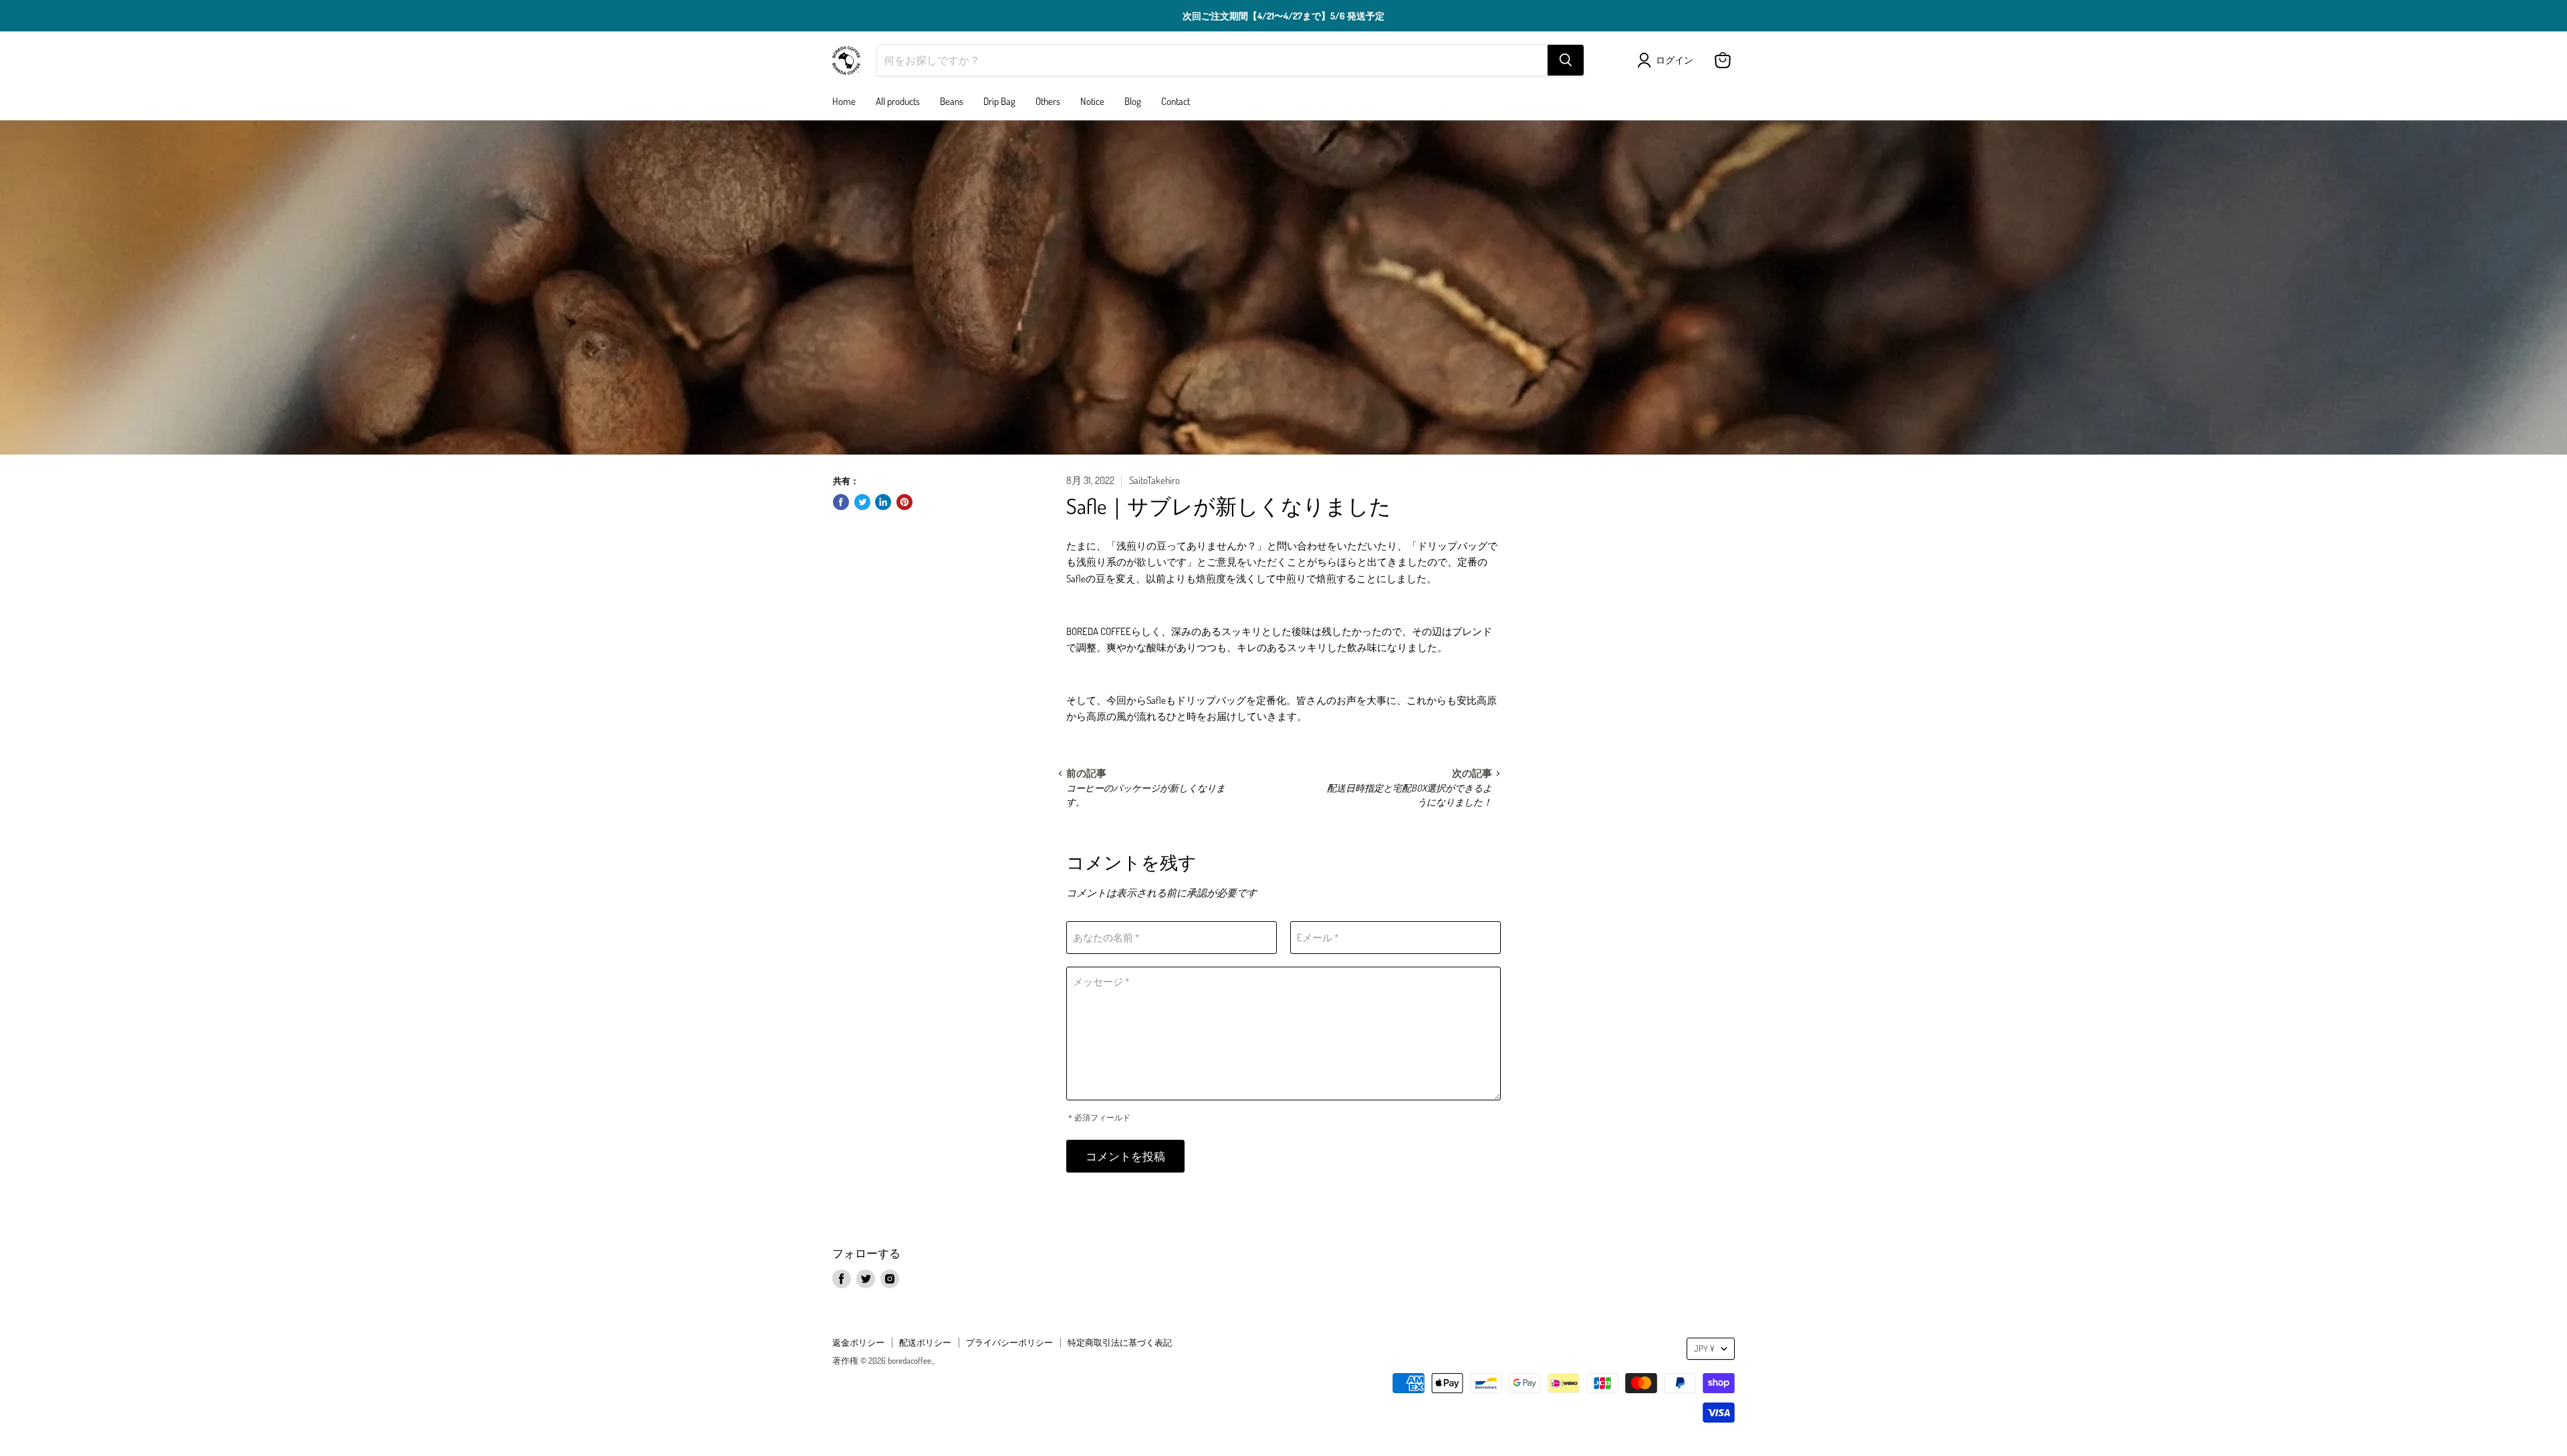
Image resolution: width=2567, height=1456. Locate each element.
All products (898, 101)
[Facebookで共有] (841, 502)
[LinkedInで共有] (883, 502)
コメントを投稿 (1125, 1156)
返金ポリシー (858, 1342)
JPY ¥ (1704, 1348)
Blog (1133, 101)
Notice (1092, 101)
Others (1048, 101)
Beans (952, 101)
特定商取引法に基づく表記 (1120, 1342)
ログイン (1675, 60)
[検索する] (1566, 60)
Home (844, 101)
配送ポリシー (925, 1342)
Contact (1176, 101)
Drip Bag (999, 101)
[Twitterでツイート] (862, 502)
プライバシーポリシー (1009, 1342)
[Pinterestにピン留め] (904, 502)
